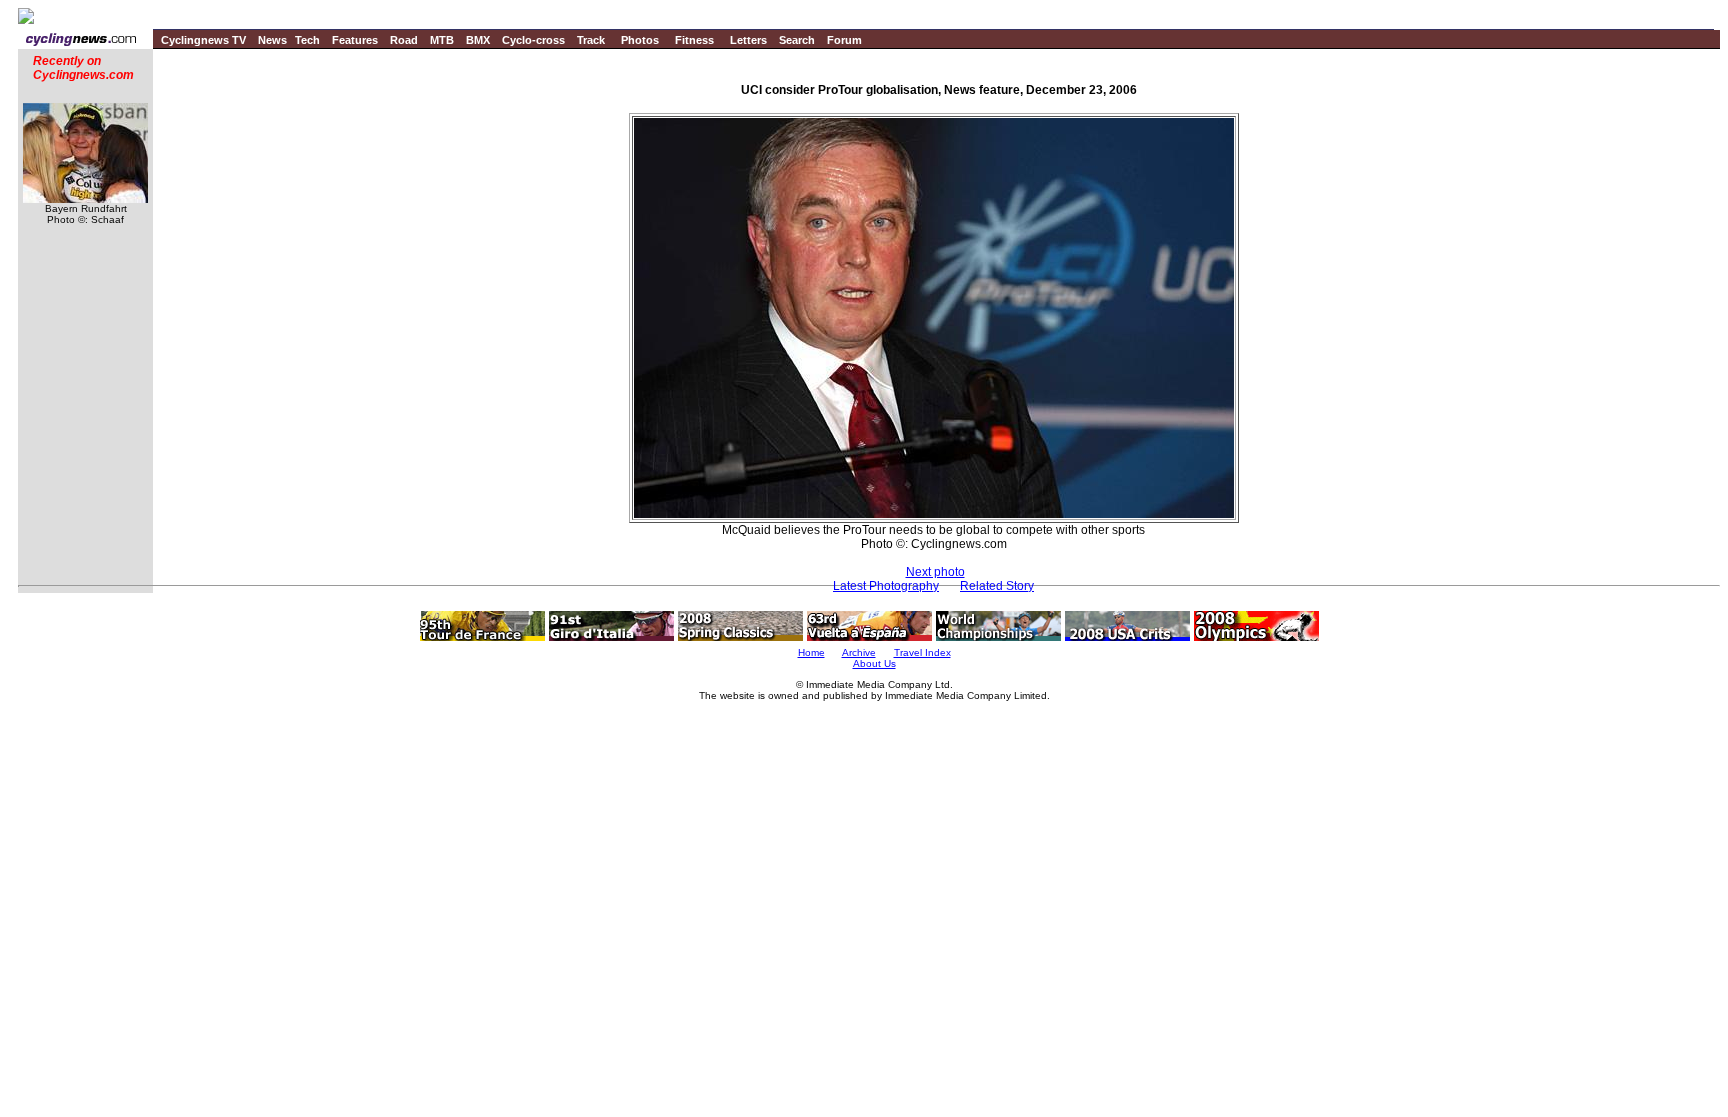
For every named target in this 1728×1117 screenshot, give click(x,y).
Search (797, 40)
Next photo (935, 572)
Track (591, 40)
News (272, 40)
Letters (748, 40)
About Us (874, 663)
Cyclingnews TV (203, 40)
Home (811, 652)
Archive (859, 652)
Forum (844, 40)
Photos (640, 40)
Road (404, 40)
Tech (307, 40)
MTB (442, 40)
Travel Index (922, 652)
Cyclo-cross (533, 40)
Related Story (997, 586)
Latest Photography (886, 586)
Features (355, 40)
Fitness (694, 40)
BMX (478, 40)
